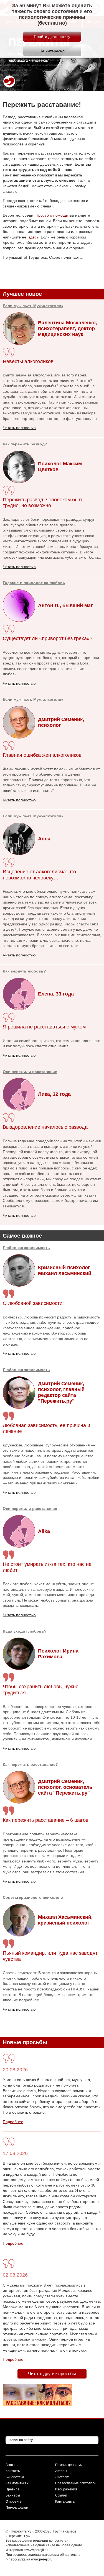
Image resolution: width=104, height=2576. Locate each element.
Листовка (62, 2477)
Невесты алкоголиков (28, 361)
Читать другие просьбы (52, 2374)
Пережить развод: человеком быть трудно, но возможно (43, 503)
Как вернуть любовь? (24, 971)
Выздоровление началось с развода (45, 1127)
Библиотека (15, 2477)
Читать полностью (19, 1353)
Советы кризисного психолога (33, 1897)
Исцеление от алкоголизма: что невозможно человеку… (39, 875)
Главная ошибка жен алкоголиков (42, 755)
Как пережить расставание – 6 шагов (46, 1820)
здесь (34, 237)
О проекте (14, 2501)
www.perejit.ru (42, 2559)
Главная (12, 2465)
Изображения (66, 2489)
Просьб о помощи (52, 215)
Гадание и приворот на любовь (34, 583)
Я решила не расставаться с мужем (44, 1027)
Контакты (13, 2471)
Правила (12, 2489)
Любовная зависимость (26, 1248)
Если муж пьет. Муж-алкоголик (33, 306)
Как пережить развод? (25, 444)
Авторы (61, 2471)
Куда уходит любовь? (25, 1631)
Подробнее (13, 2122)
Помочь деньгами (69, 2465)
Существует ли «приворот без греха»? (48, 638)
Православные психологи (75, 2483)
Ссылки (61, 2495)
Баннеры (13, 2495)
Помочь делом (17, 2508)
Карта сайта (65, 2501)
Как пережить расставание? (30, 1764)
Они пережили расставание (30, 1508)
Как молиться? (17, 2483)
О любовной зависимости (33, 1303)
